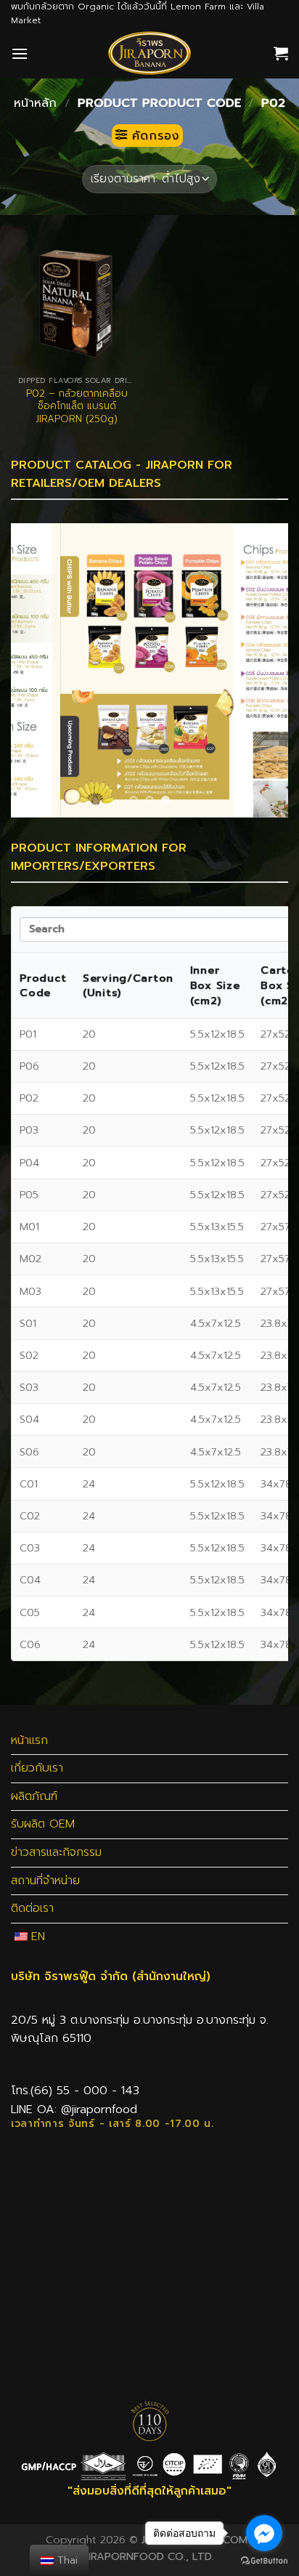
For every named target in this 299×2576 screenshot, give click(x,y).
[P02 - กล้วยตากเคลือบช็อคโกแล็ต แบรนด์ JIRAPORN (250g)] (77, 303)
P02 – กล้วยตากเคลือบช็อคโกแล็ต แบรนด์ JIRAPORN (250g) (77, 407)
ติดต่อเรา (32, 1908)
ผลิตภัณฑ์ (34, 1796)
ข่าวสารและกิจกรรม (56, 1852)
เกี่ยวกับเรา (37, 1768)
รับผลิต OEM (43, 1824)
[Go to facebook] (264, 2533)
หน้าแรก (29, 1740)
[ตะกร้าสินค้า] (281, 53)
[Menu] (20, 53)
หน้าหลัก (35, 103)
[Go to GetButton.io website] (264, 2561)
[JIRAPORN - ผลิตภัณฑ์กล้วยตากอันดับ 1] (149, 53)
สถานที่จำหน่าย (45, 1881)
